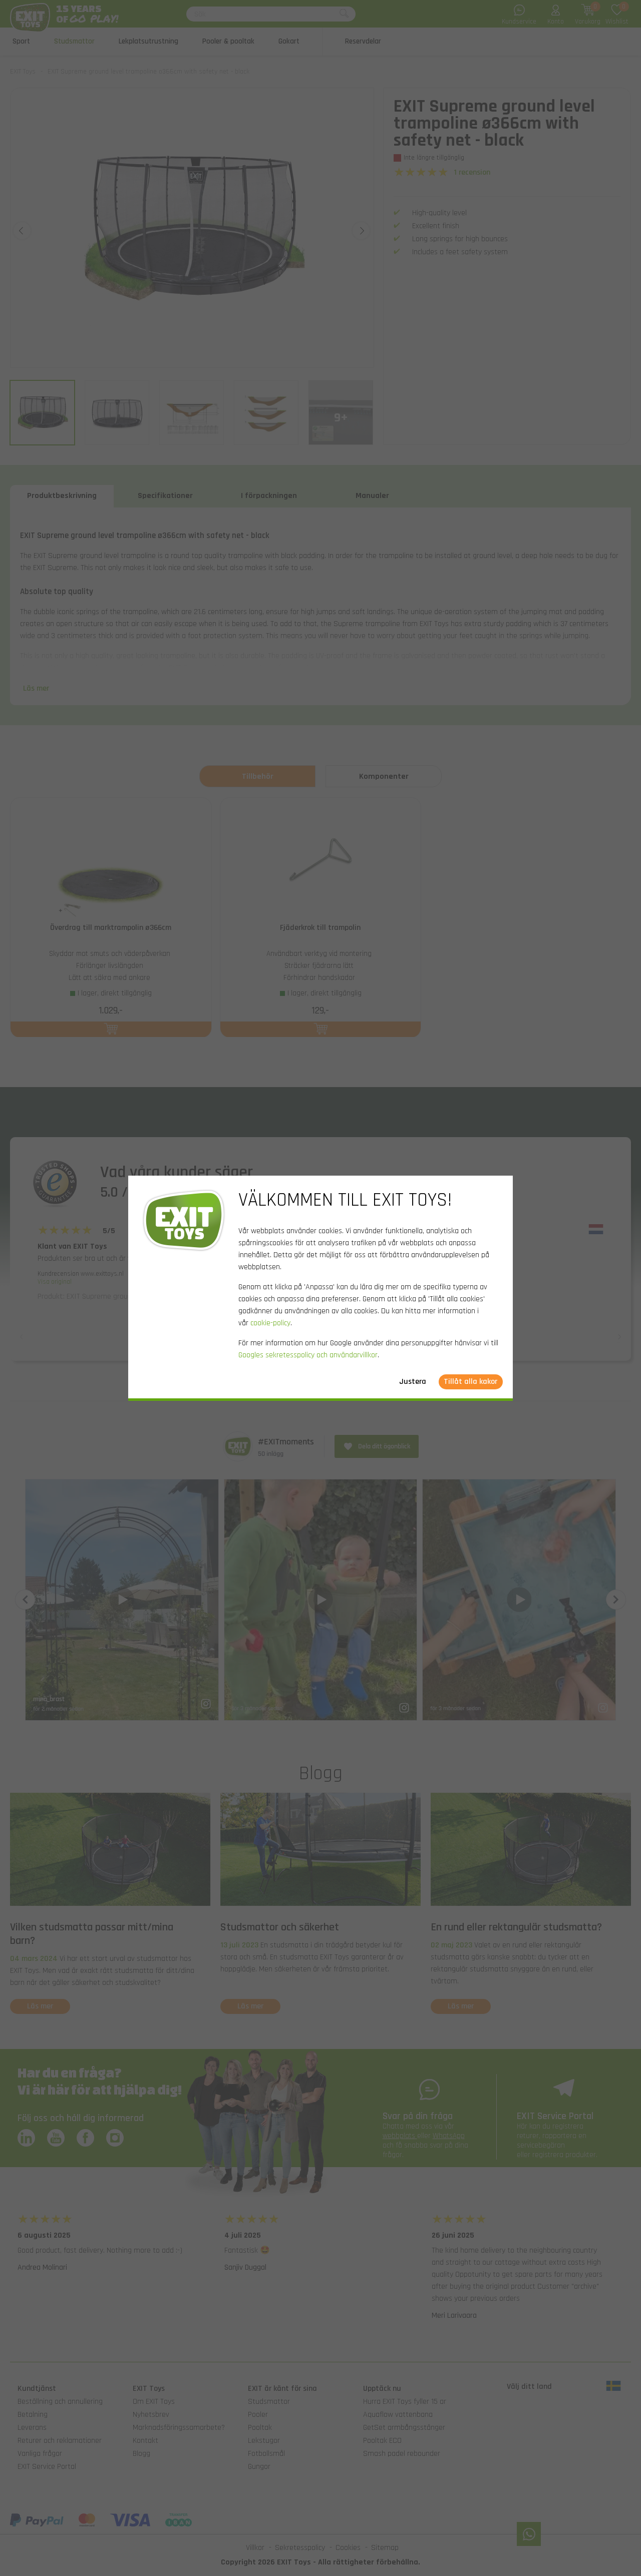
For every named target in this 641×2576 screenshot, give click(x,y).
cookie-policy (270, 1323)
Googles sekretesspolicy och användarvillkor (308, 1355)
